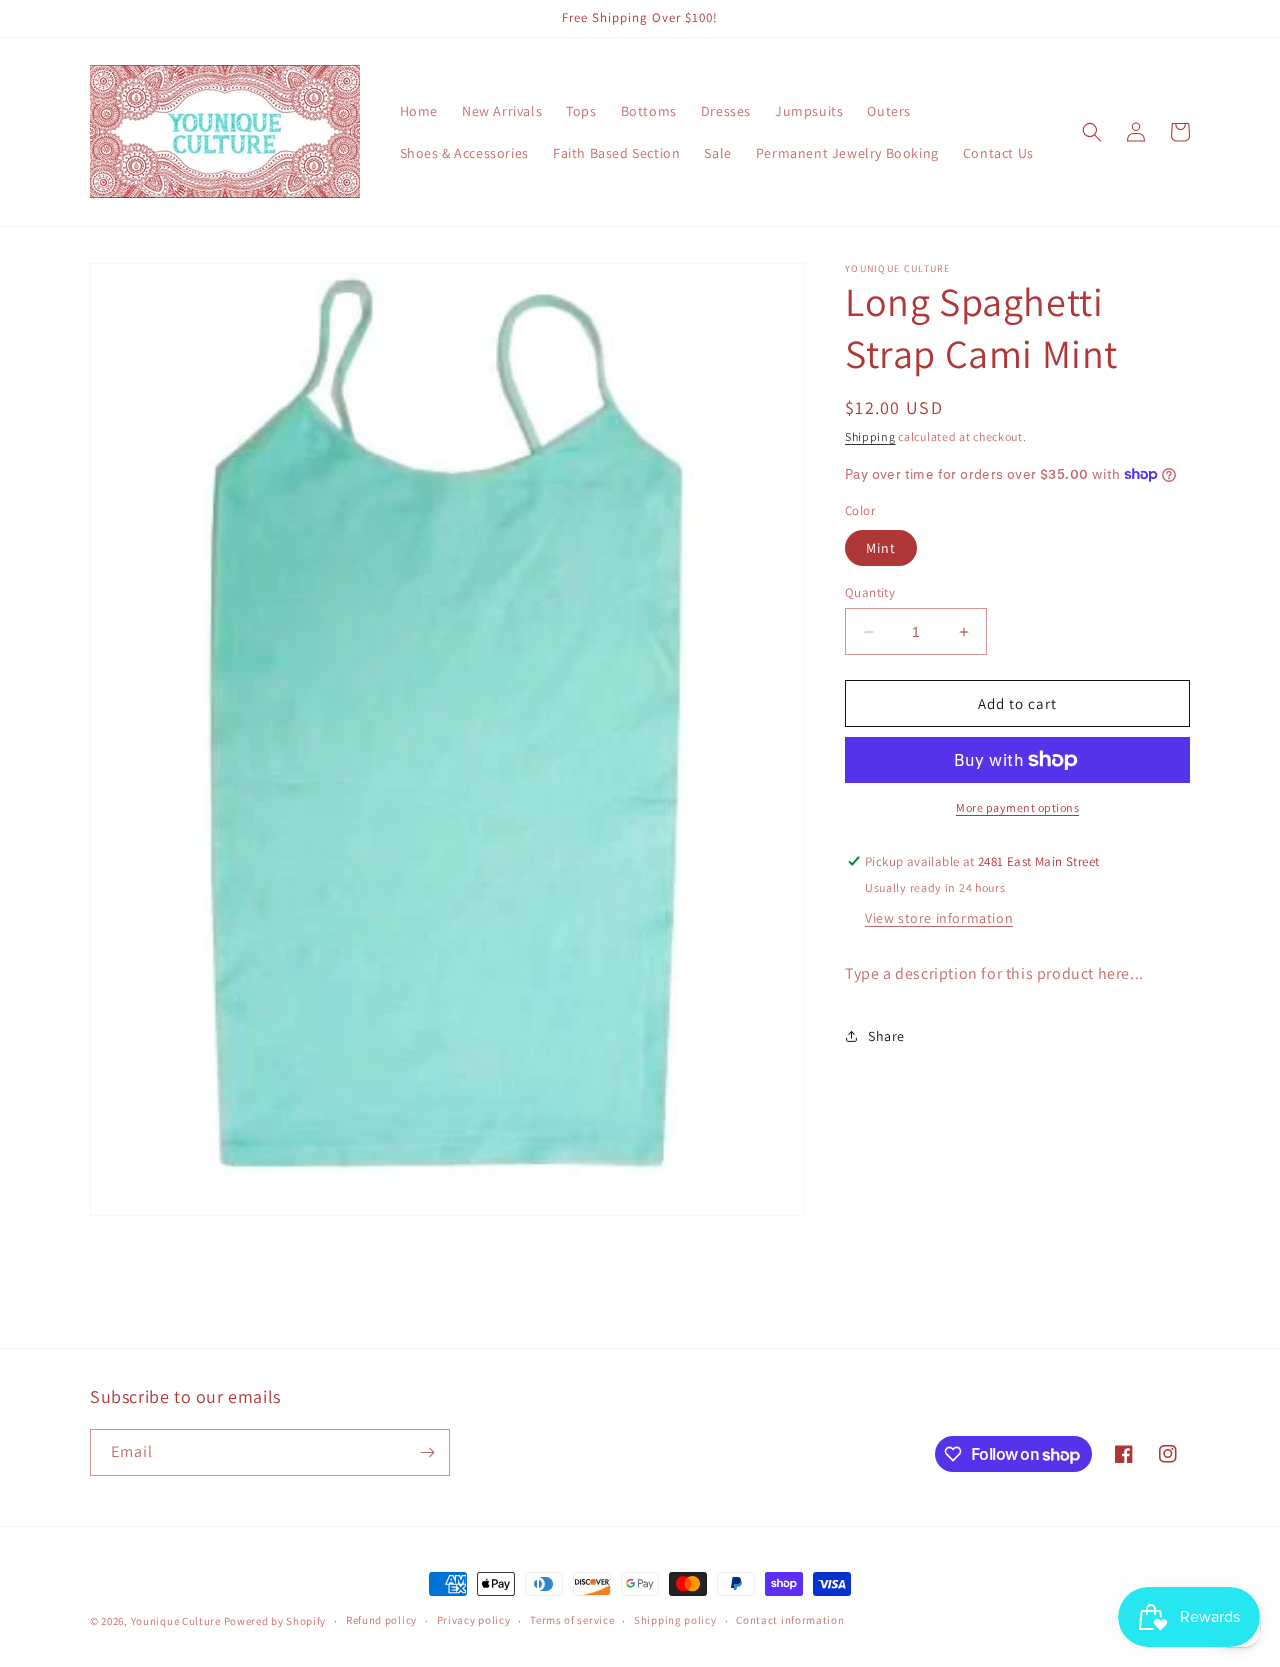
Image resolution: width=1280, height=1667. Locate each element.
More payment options (1017, 807)
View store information (939, 918)
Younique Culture (176, 1621)
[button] (1092, 132)
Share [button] (886, 1036)
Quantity (870, 592)
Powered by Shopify (275, 1621)
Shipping (870, 436)
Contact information (790, 1620)
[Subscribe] (427, 1452)
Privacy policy (474, 1620)
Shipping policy (675, 1620)
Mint (881, 548)
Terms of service (572, 1620)
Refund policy (381, 1620)
